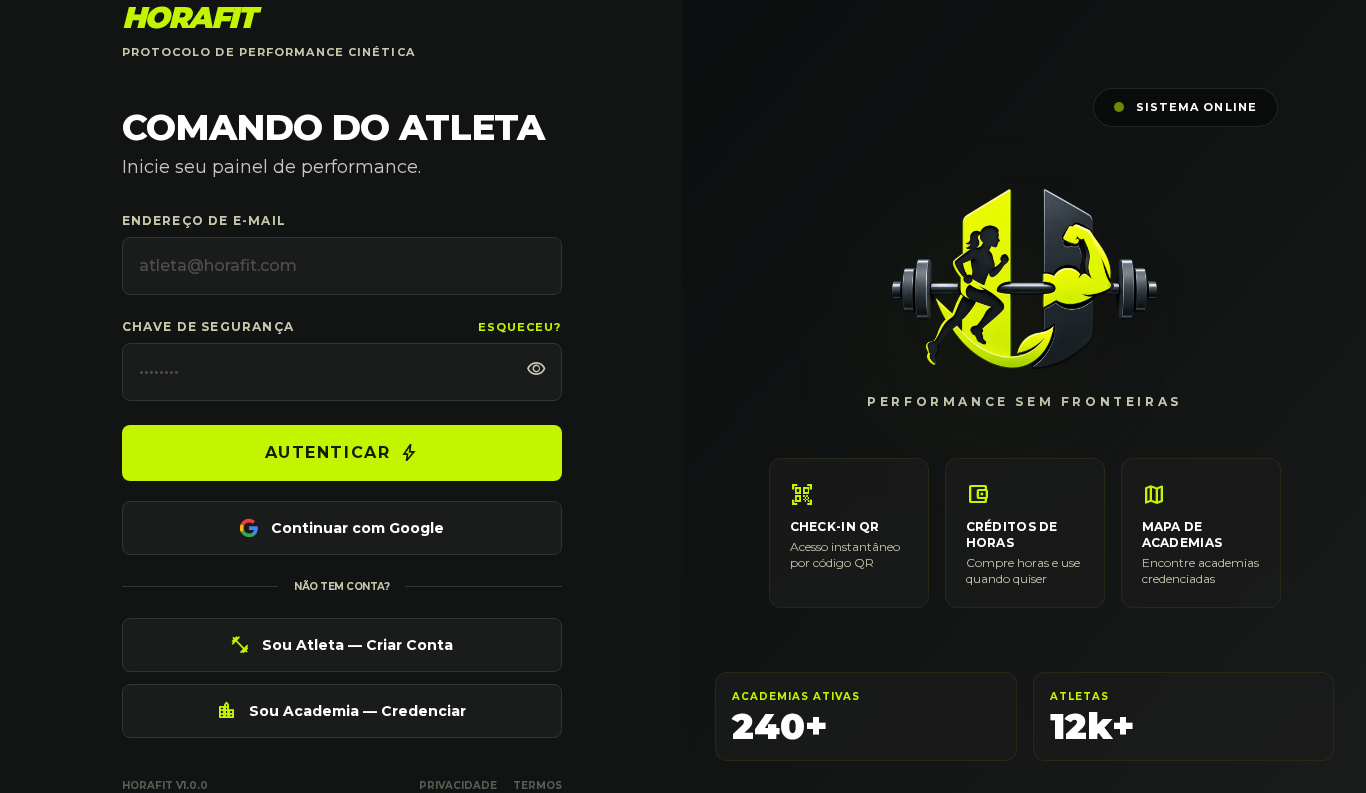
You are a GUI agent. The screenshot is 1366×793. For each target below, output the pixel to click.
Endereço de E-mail (204, 220)
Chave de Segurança (208, 326)
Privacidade (458, 785)
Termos (537, 785)
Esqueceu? (520, 327)
